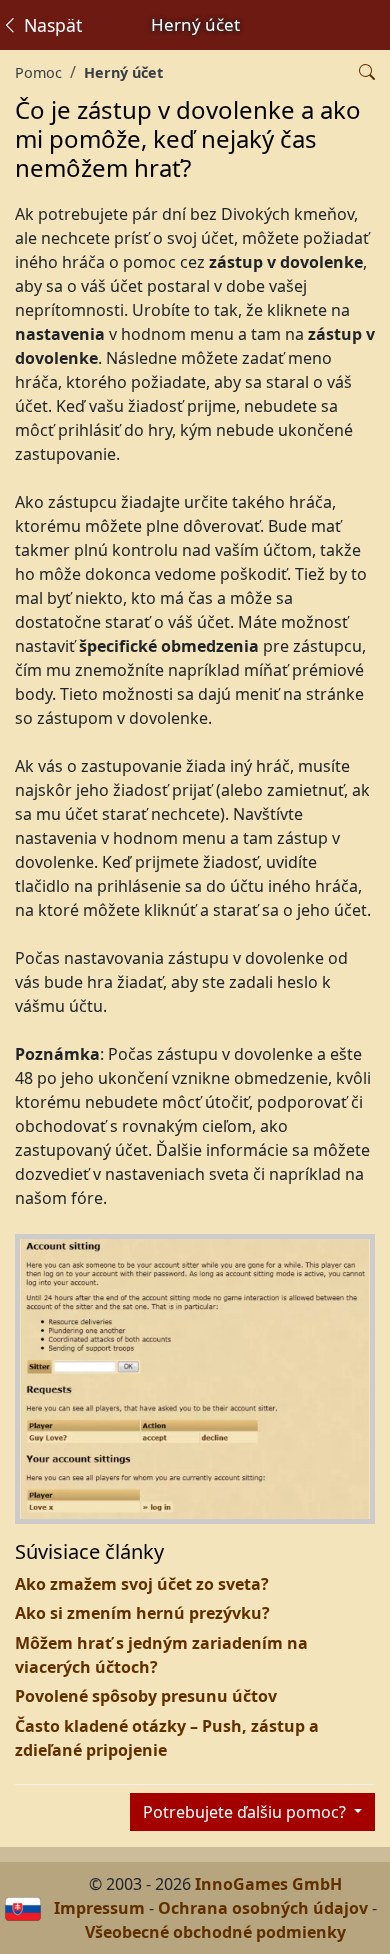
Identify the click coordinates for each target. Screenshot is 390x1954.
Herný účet (123, 72)
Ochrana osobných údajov (263, 1908)
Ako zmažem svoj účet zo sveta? (142, 1584)
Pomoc (38, 72)
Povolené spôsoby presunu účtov (146, 1696)
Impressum (99, 1908)
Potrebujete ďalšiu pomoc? (246, 1812)
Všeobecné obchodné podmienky (215, 1932)
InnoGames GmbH (268, 1884)
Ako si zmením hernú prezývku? (142, 1613)
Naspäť (50, 25)
